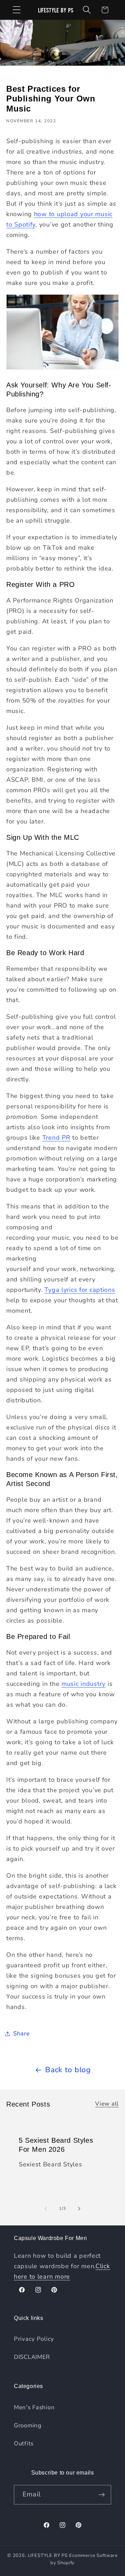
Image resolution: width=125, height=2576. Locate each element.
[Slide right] (79, 2208)
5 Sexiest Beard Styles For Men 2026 (56, 2145)
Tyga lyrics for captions (80, 1290)
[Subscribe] (102, 2495)
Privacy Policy (34, 2339)
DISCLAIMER (32, 2357)
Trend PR (56, 1138)
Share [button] (22, 2033)
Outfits (24, 2443)
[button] (17, 10)
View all (107, 2104)
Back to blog (68, 2070)
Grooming (28, 2425)
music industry (84, 1684)
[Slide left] (46, 2208)
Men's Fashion (34, 2407)
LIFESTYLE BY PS (48, 2556)
